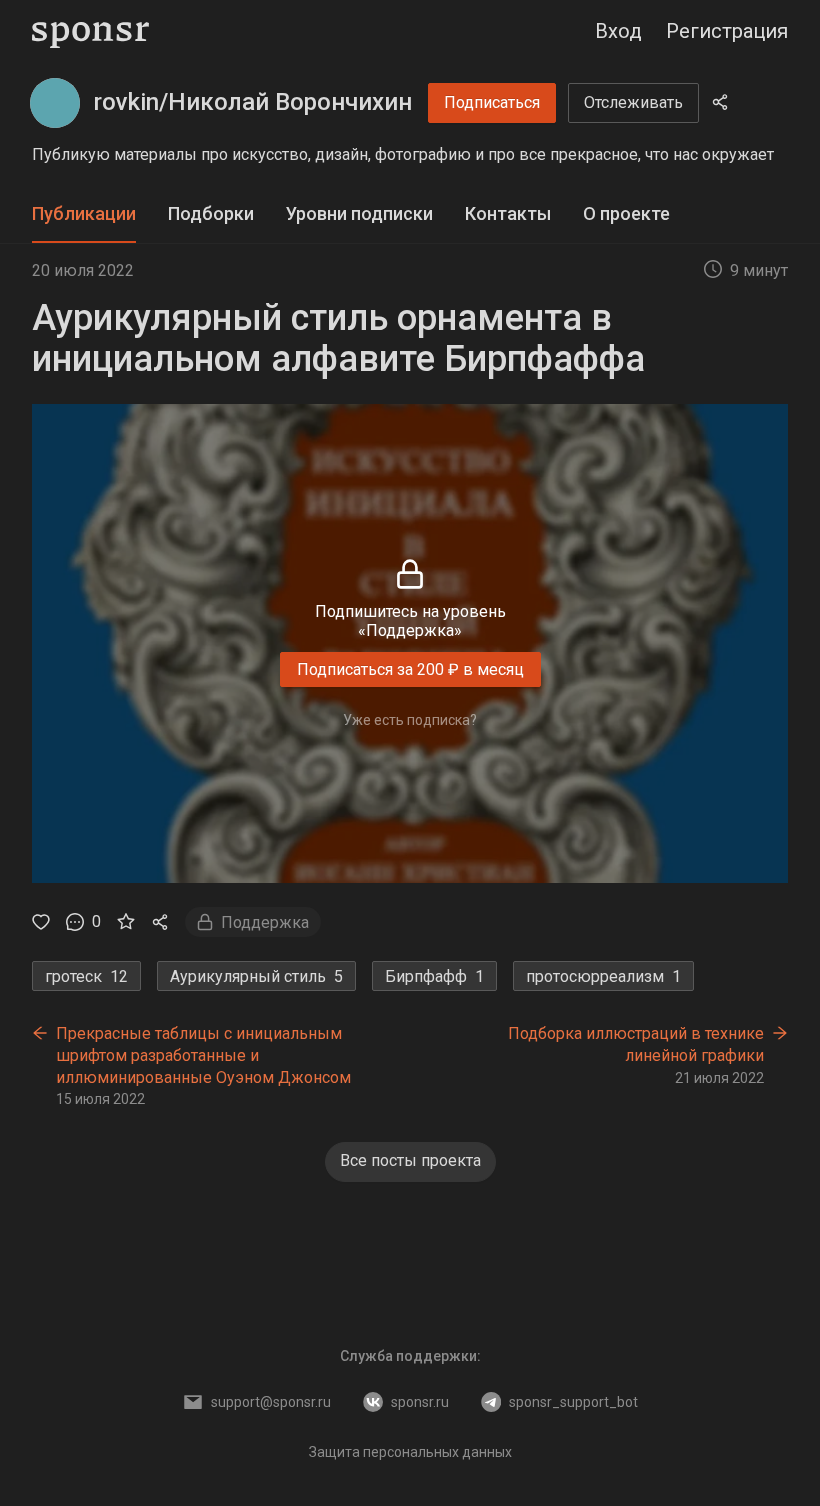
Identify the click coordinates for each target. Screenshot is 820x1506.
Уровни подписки (359, 213)
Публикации (84, 213)
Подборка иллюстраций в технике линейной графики (636, 1044)
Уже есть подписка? (410, 720)
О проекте (626, 213)
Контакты (508, 213)
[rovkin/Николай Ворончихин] (55, 103)
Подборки (211, 213)
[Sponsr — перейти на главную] (90, 31)
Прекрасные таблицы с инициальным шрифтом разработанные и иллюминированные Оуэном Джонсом (203, 1055)
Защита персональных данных (410, 1452)
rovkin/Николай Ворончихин (253, 102)
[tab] (84, 214)
